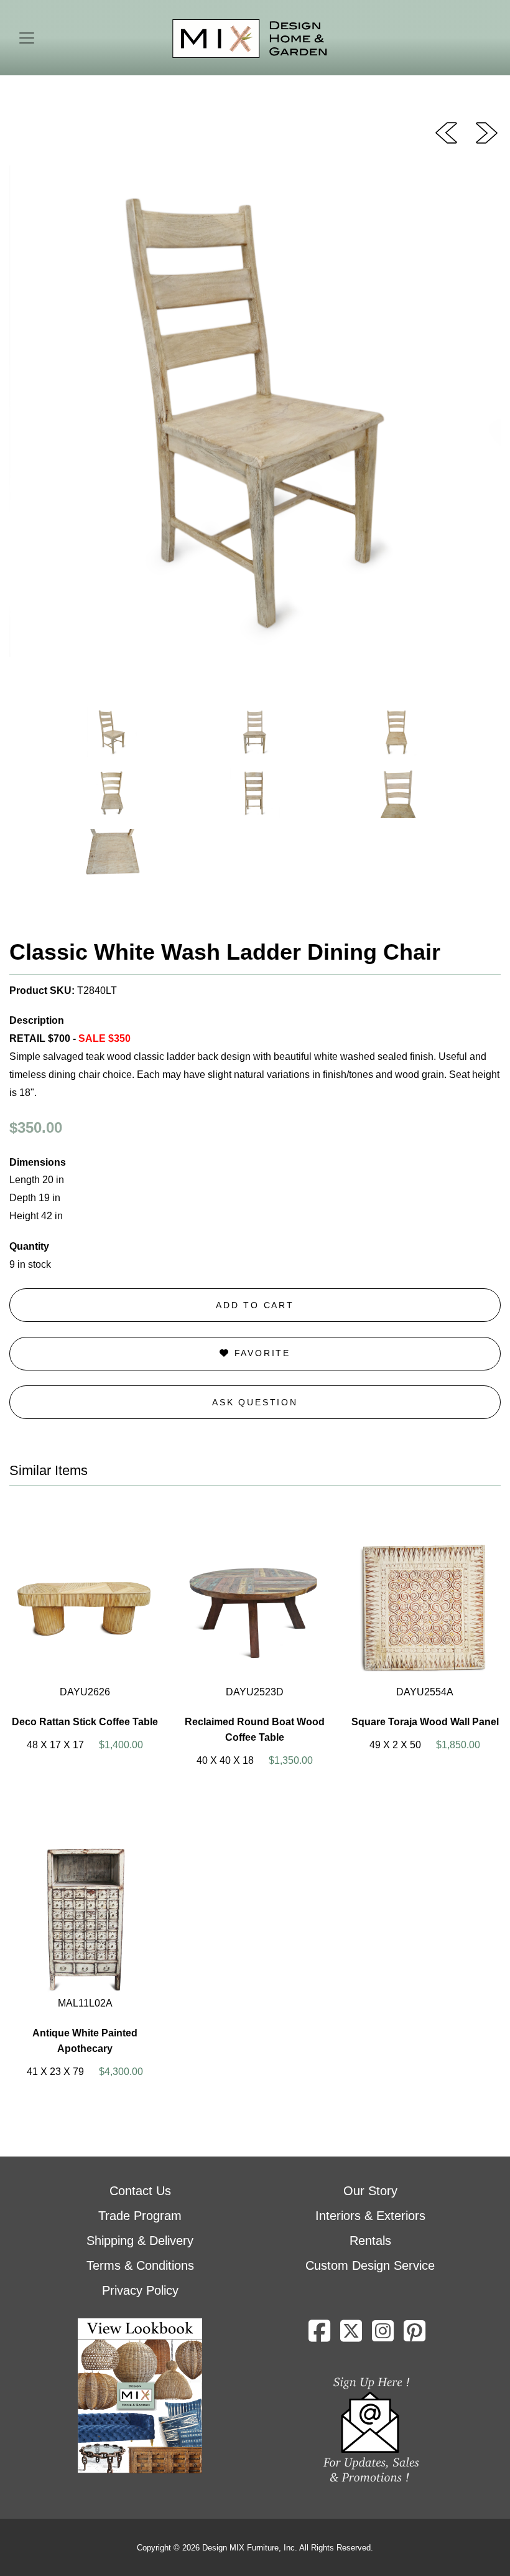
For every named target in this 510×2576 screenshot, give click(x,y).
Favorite (260, 1353)
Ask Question (255, 1402)
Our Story (370, 2191)
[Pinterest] (415, 2336)
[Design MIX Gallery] (250, 39)
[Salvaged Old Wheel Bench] (487, 132)
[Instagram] (383, 2336)
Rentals (370, 2241)
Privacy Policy (140, 2290)
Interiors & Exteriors (370, 2216)
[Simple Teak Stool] (446, 132)
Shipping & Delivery (140, 2241)
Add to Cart (255, 1305)
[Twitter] (351, 2336)
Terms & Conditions (140, 2265)
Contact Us (140, 2191)
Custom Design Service (370, 2265)
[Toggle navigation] (27, 38)
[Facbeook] (319, 2336)
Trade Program (140, 2216)
